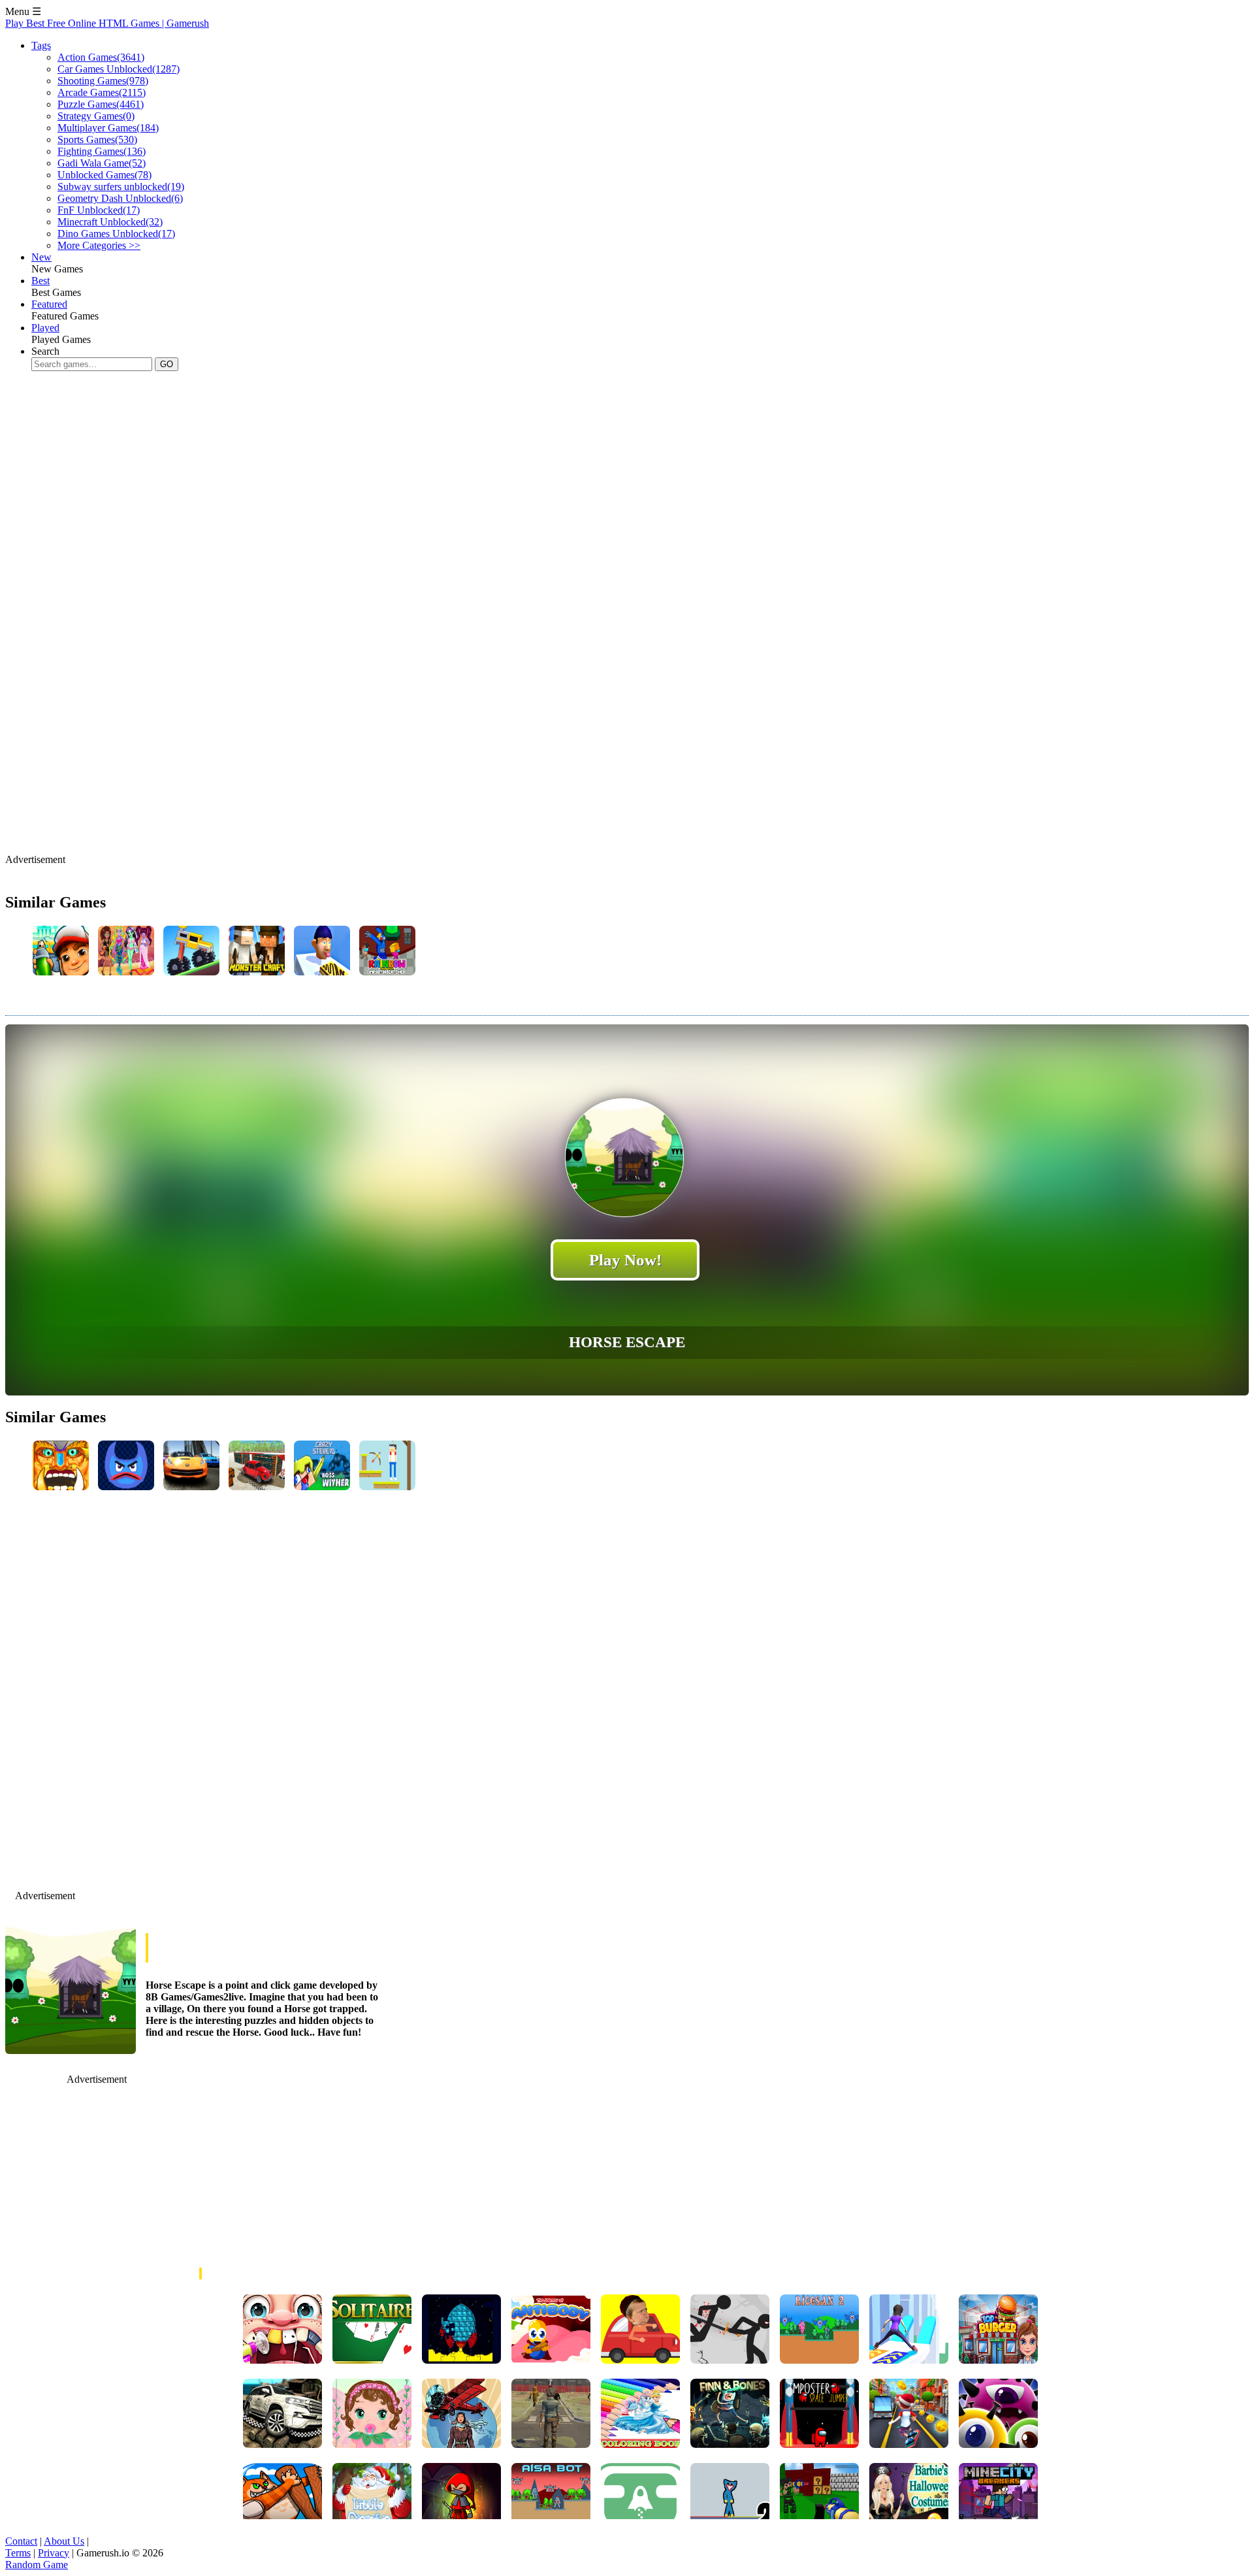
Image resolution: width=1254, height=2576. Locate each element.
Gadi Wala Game (102, 163)
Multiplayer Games (108, 128)
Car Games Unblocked (119, 69)
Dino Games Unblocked (116, 234)
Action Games (101, 57)
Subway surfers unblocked (121, 187)
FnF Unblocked (99, 210)
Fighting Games (102, 151)
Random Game (37, 2565)
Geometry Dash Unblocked (120, 198)
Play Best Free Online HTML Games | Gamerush (107, 23)
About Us (64, 2541)
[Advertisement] (243, 423)
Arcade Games (102, 92)
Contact (21, 2541)
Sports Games (97, 139)
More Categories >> (99, 245)
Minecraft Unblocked (110, 222)
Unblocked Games (104, 175)
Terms (18, 2553)
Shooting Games (103, 81)
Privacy (54, 2553)
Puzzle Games (101, 104)
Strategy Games (96, 116)
